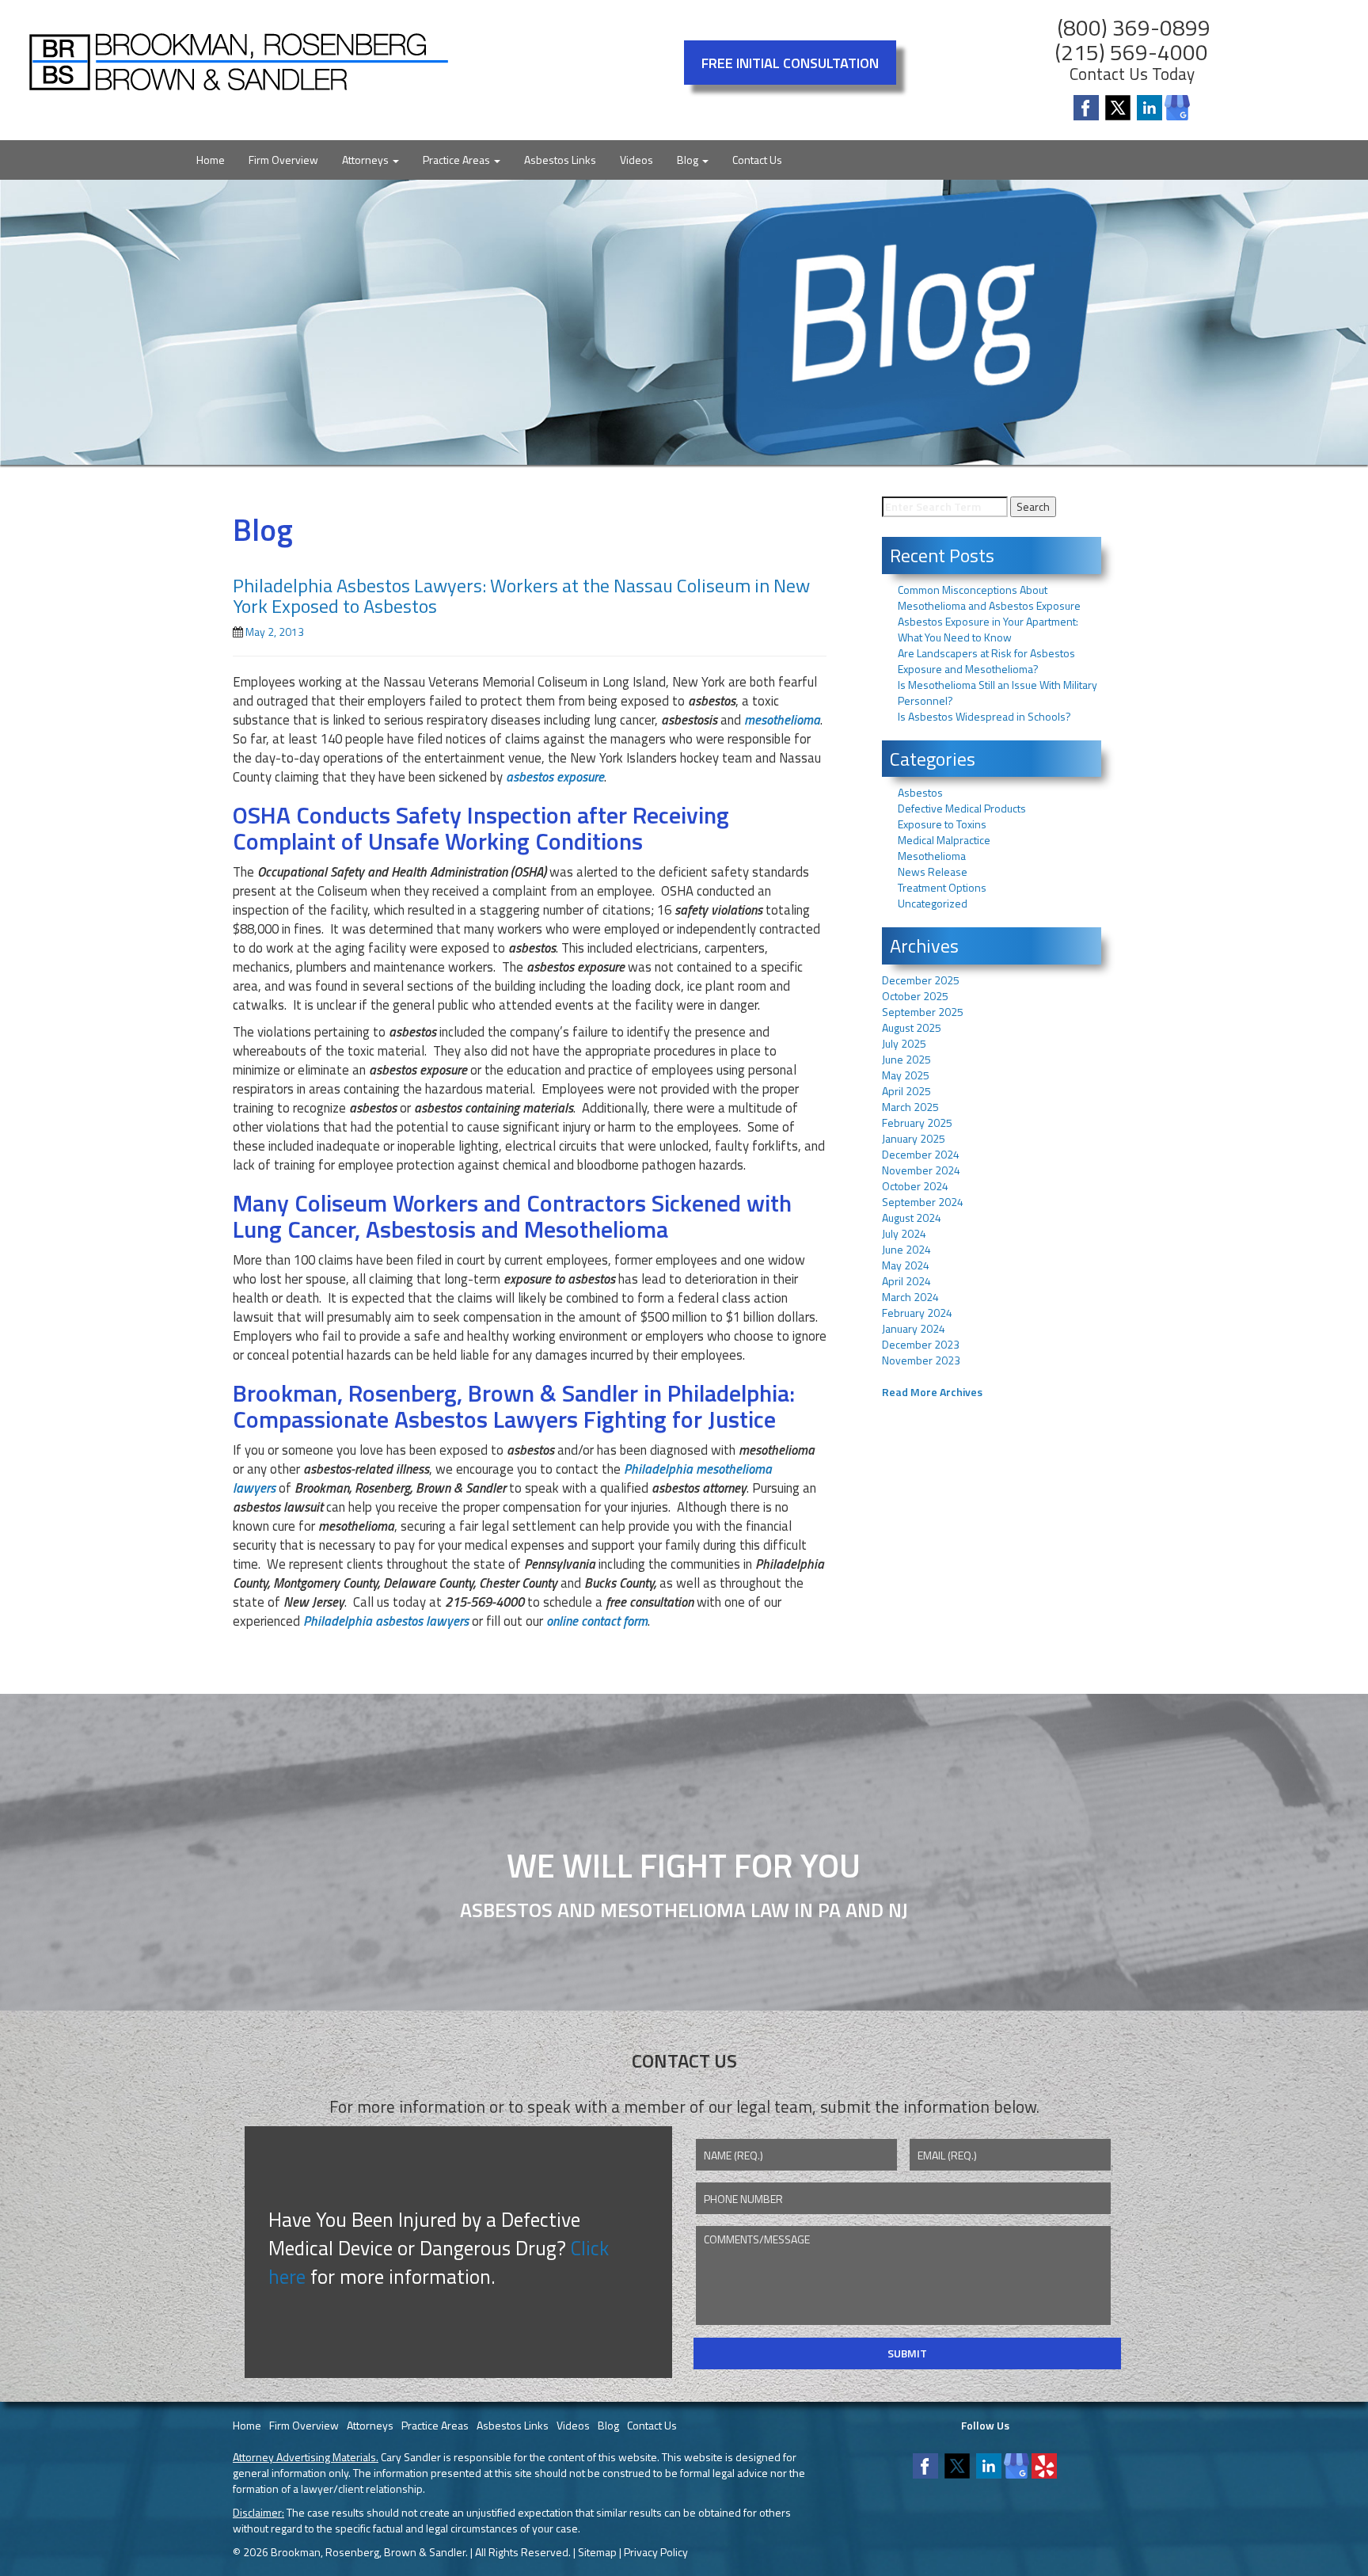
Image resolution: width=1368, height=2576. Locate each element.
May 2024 (906, 1265)
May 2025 (906, 1075)
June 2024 (906, 1249)
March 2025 (910, 1107)
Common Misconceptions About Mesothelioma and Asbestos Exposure (989, 597)
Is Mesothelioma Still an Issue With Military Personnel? (997, 693)
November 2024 (921, 1170)
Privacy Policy (656, 2552)
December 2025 (921, 980)
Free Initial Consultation (790, 63)
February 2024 (917, 1313)
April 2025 (906, 1091)
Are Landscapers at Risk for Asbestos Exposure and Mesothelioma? (986, 661)
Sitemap (597, 2552)
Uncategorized (933, 903)
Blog (689, 160)
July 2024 (904, 1233)
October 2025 (915, 996)
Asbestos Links (560, 160)
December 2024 (921, 1154)
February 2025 (917, 1122)
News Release (933, 871)
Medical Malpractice (944, 840)
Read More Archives (932, 1392)
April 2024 (906, 1281)
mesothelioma (782, 720)
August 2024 (912, 1218)
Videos (636, 160)
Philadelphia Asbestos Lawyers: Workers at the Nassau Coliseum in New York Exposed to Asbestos (521, 595)
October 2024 (915, 1186)
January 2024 (914, 1328)
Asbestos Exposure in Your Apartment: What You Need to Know (988, 629)
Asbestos (920, 792)
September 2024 (923, 1202)
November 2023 (921, 1360)
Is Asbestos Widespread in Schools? (984, 716)
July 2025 (904, 1043)
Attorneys (367, 160)
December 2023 (921, 1344)
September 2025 (923, 1012)
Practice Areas (458, 160)
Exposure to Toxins (942, 824)
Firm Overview (283, 160)
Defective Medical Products (962, 808)
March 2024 (910, 1297)
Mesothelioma (932, 856)
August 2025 (912, 1027)
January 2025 (914, 1138)
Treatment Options (942, 887)
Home (211, 160)
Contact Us (757, 160)
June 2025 (906, 1059)
